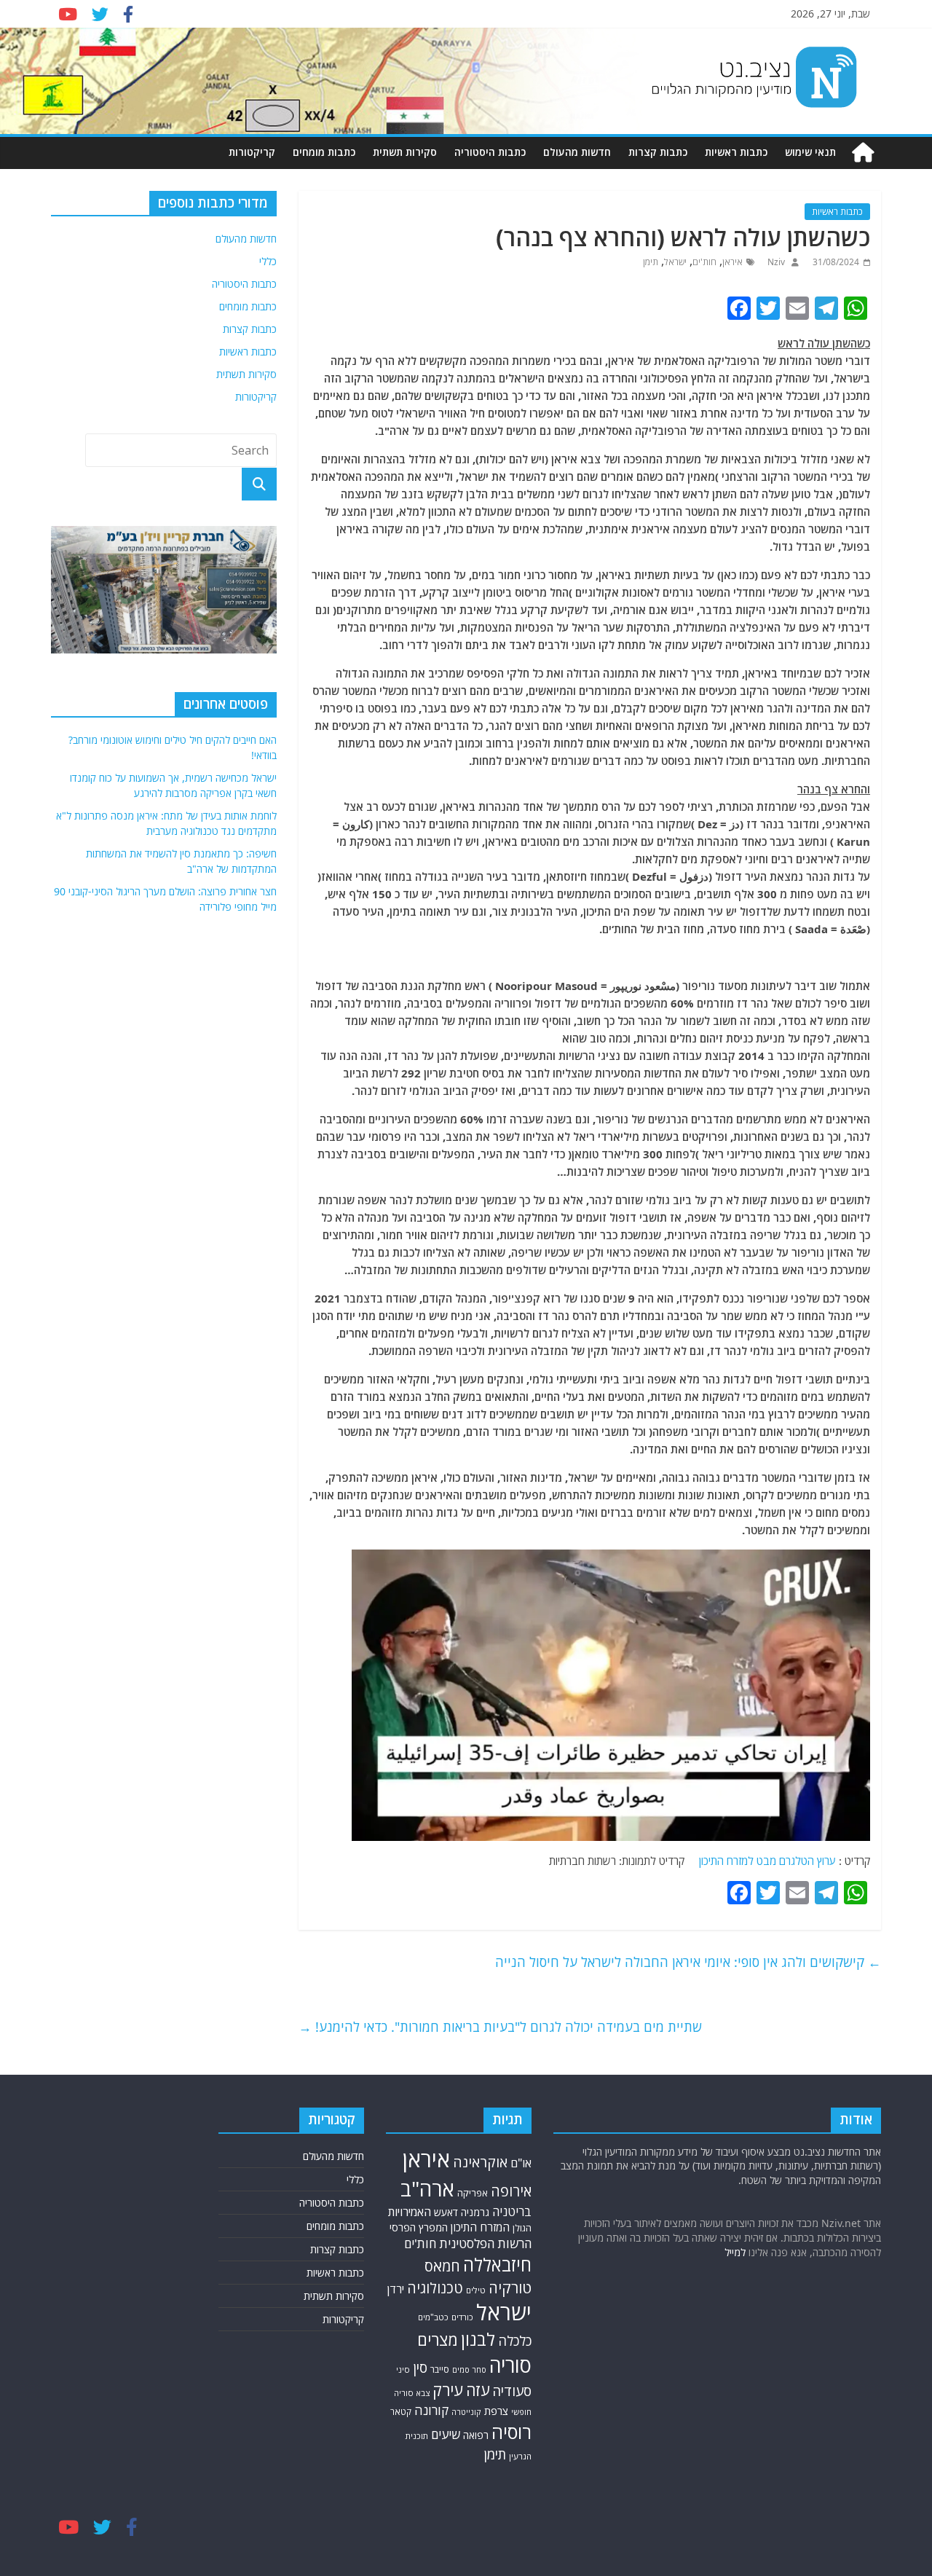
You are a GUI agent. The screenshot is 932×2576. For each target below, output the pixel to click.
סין (420, 2367)
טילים (476, 2290)
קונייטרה (466, 2412)
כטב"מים (433, 2317)
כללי (268, 261)
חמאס (442, 2266)
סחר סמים (469, 2370)
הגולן (522, 2228)
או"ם (521, 2163)
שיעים (446, 2434)
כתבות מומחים (324, 152)
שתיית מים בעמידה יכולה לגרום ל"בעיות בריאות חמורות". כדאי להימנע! (500, 2027)
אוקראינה (480, 2162)
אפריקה (473, 2193)
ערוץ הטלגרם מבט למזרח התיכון (767, 1861)
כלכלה (515, 2341)
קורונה (431, 2410)
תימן (651, 262)
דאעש (446, 2212)
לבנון (478, 2339)
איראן (732, 262)
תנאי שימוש (810, 152)
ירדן (396, 2289)
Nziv (775, 262)
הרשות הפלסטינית (485, 2243)
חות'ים (704, 262)
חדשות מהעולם (577, 152)
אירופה (511, 2191)
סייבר (440, 2369)
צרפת (496, 2411)
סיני (403, 2369)
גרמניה (475, 2212)
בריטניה (512, 2211)
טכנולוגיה (435, 2288)
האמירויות (410, 2212)
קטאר (401, 2412)
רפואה (476, 2435)
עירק (448, 2390)
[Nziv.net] (863, 153)
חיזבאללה (497, 2265)
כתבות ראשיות (736, 152)
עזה (478, 2390)
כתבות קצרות (658, 152)
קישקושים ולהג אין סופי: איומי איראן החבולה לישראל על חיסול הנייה (688, 1962)
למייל (735, 2252)
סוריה (510, 2365)
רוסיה (512, 2432)
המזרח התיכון (480, 2227)
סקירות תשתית (405, 152)
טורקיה (510, 2288)
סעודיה (512, 2391)
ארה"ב (427, 2188)
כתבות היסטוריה (490, 152)
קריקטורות (252, 152)
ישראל (675, 262)
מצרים (438, 2340)
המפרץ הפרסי (419, 2227)
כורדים (462, 2317)
